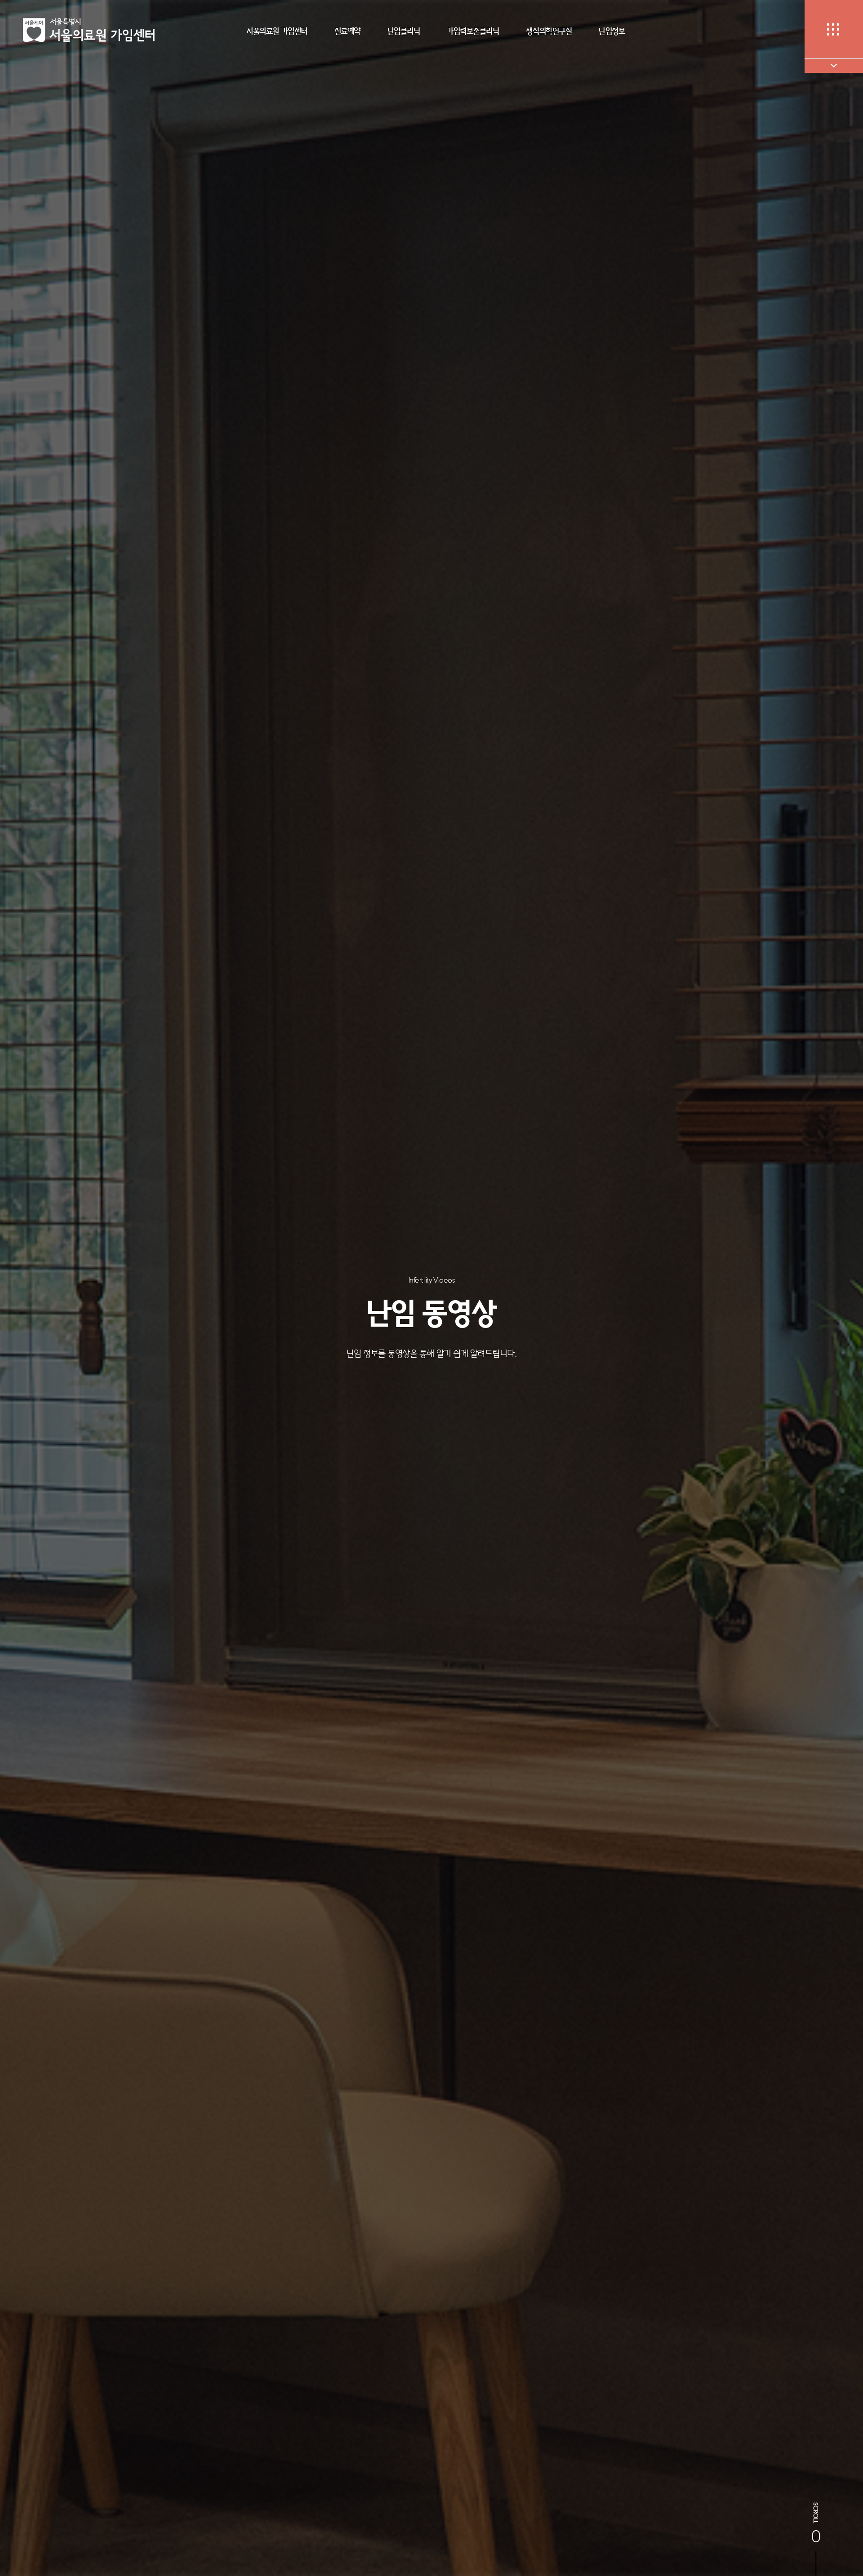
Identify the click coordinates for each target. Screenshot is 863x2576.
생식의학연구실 (549, 31)
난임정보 (612, 31)
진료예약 (347, 31)
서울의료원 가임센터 (277, 31)
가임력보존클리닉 (473, 31)
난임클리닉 (404, 31)
